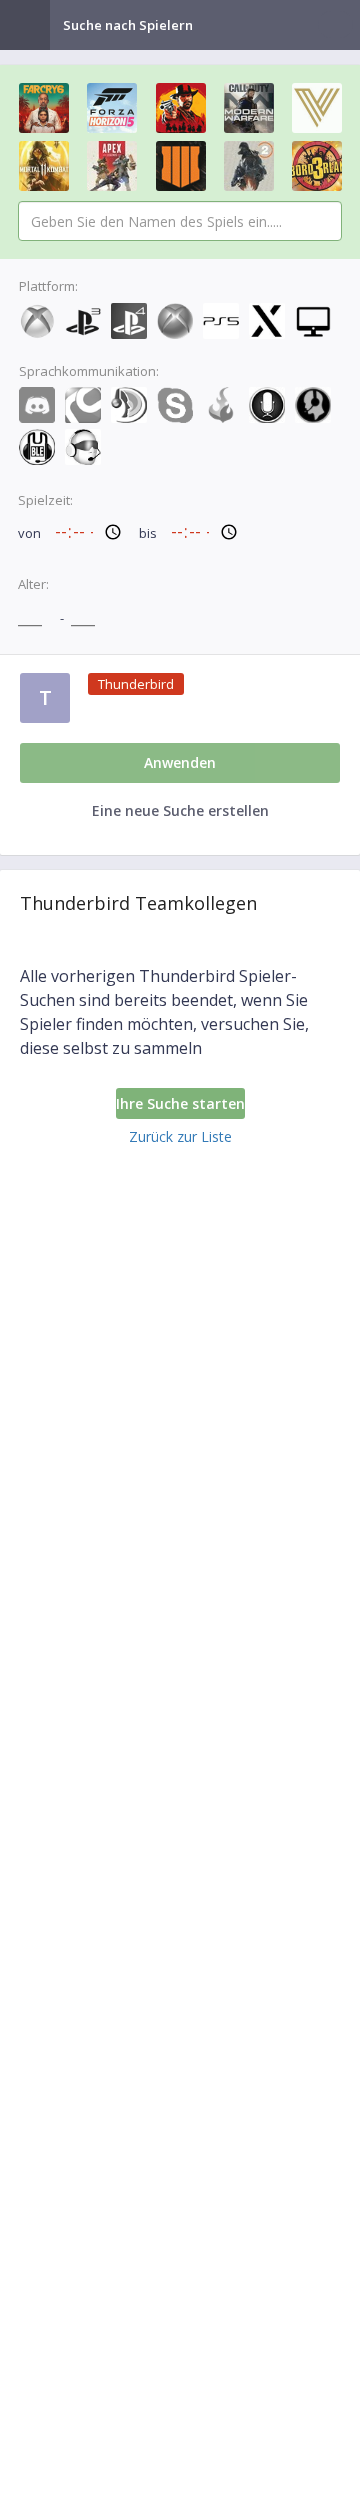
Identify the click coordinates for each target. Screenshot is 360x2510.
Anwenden (180, 762)
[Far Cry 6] (44, 108)
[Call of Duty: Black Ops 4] (181, 166)
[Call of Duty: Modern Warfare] (249, 108)
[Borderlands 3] (317, 166)
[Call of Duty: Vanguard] (317, 108)
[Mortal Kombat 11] (44, 166)
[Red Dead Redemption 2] (181, 108)
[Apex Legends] (112, 166)
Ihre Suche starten (180, 1103)
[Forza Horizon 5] (112, 108)
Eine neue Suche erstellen (180, 810)
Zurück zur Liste (180, 1136)
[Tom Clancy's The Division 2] (249, 166)
